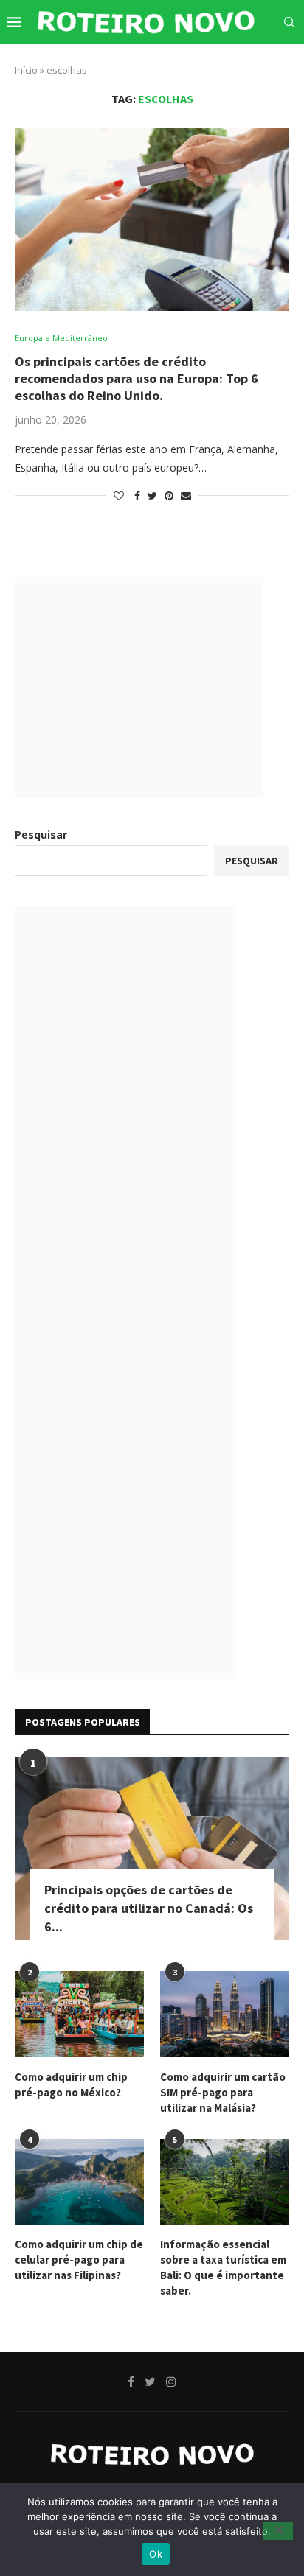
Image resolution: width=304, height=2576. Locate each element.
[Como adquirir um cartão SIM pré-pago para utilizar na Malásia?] (225, 2014)
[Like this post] (119, 496)
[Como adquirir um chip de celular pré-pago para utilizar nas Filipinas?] (79, 2182)
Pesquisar (41, 834)
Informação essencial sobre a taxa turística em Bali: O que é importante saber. (223, 2267)
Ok (156, 2554)
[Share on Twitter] (152, 496)
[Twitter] (250, 64)
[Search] (289, 22)
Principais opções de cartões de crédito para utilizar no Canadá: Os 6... (149, 1908)
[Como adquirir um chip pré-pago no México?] (79, 2014)
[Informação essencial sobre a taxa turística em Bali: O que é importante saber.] (225, 2182)
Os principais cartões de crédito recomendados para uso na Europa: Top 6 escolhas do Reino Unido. (137, 378)
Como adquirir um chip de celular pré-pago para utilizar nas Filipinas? (79, 2260)
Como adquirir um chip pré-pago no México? (71, 2085)
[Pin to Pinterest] (169, 496)
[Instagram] (266, 64)
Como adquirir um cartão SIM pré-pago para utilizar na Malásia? (223, 2092)
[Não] (278, 2531)
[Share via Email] (186, 496)
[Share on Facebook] (137, 496)
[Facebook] (235, 64)
